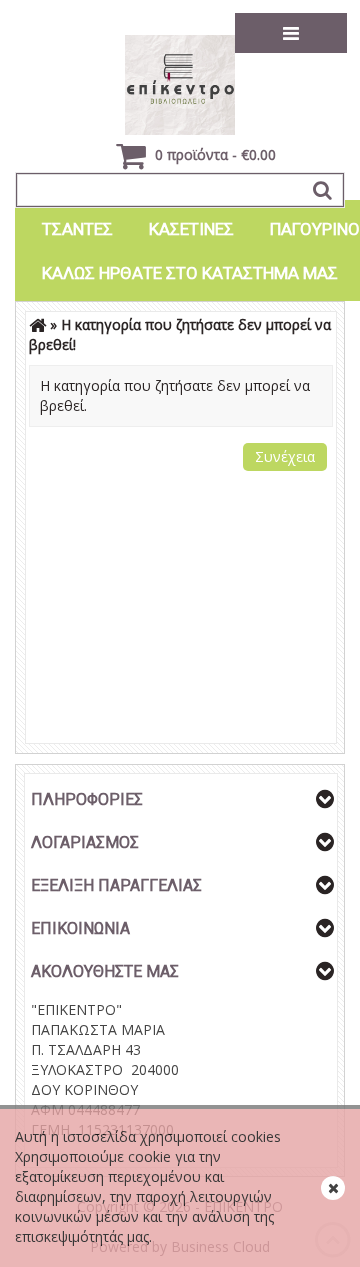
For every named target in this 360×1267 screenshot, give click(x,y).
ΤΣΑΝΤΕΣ (77, 229)
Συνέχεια (285, 456)
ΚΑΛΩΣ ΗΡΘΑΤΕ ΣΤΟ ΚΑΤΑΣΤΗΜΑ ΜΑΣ (190, 273)
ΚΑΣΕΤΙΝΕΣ (191, 229)
